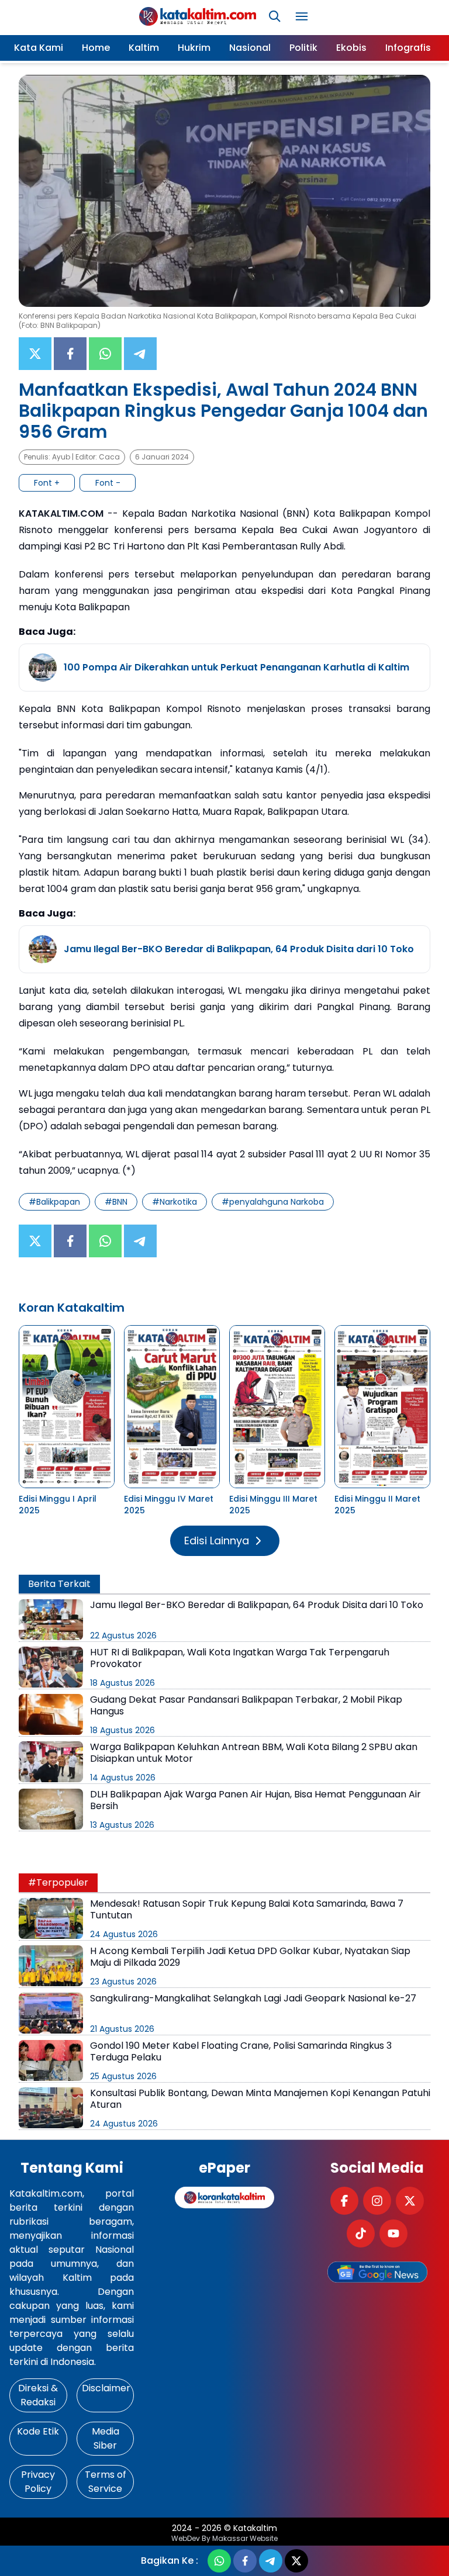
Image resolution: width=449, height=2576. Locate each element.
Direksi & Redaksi (38, 2395)
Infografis (408, 48)
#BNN (116, 1202)
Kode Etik (38, 2431)
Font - (108, 483)
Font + (47, 483)
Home (96, 48)
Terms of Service (106, 2482)
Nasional (250, 48)
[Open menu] (302, 16)
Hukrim (194, 48)
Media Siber (106, 2438)
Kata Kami (39, 48)
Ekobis (351, 48)
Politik (303, 48)
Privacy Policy (38, 2482)
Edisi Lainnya (217, 1541)
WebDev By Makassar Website (224, 2539)
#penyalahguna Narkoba (273, 1202)
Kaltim (144, 48)
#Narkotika (175, 1202)
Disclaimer (106, 2388)
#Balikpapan (54, 1202)
